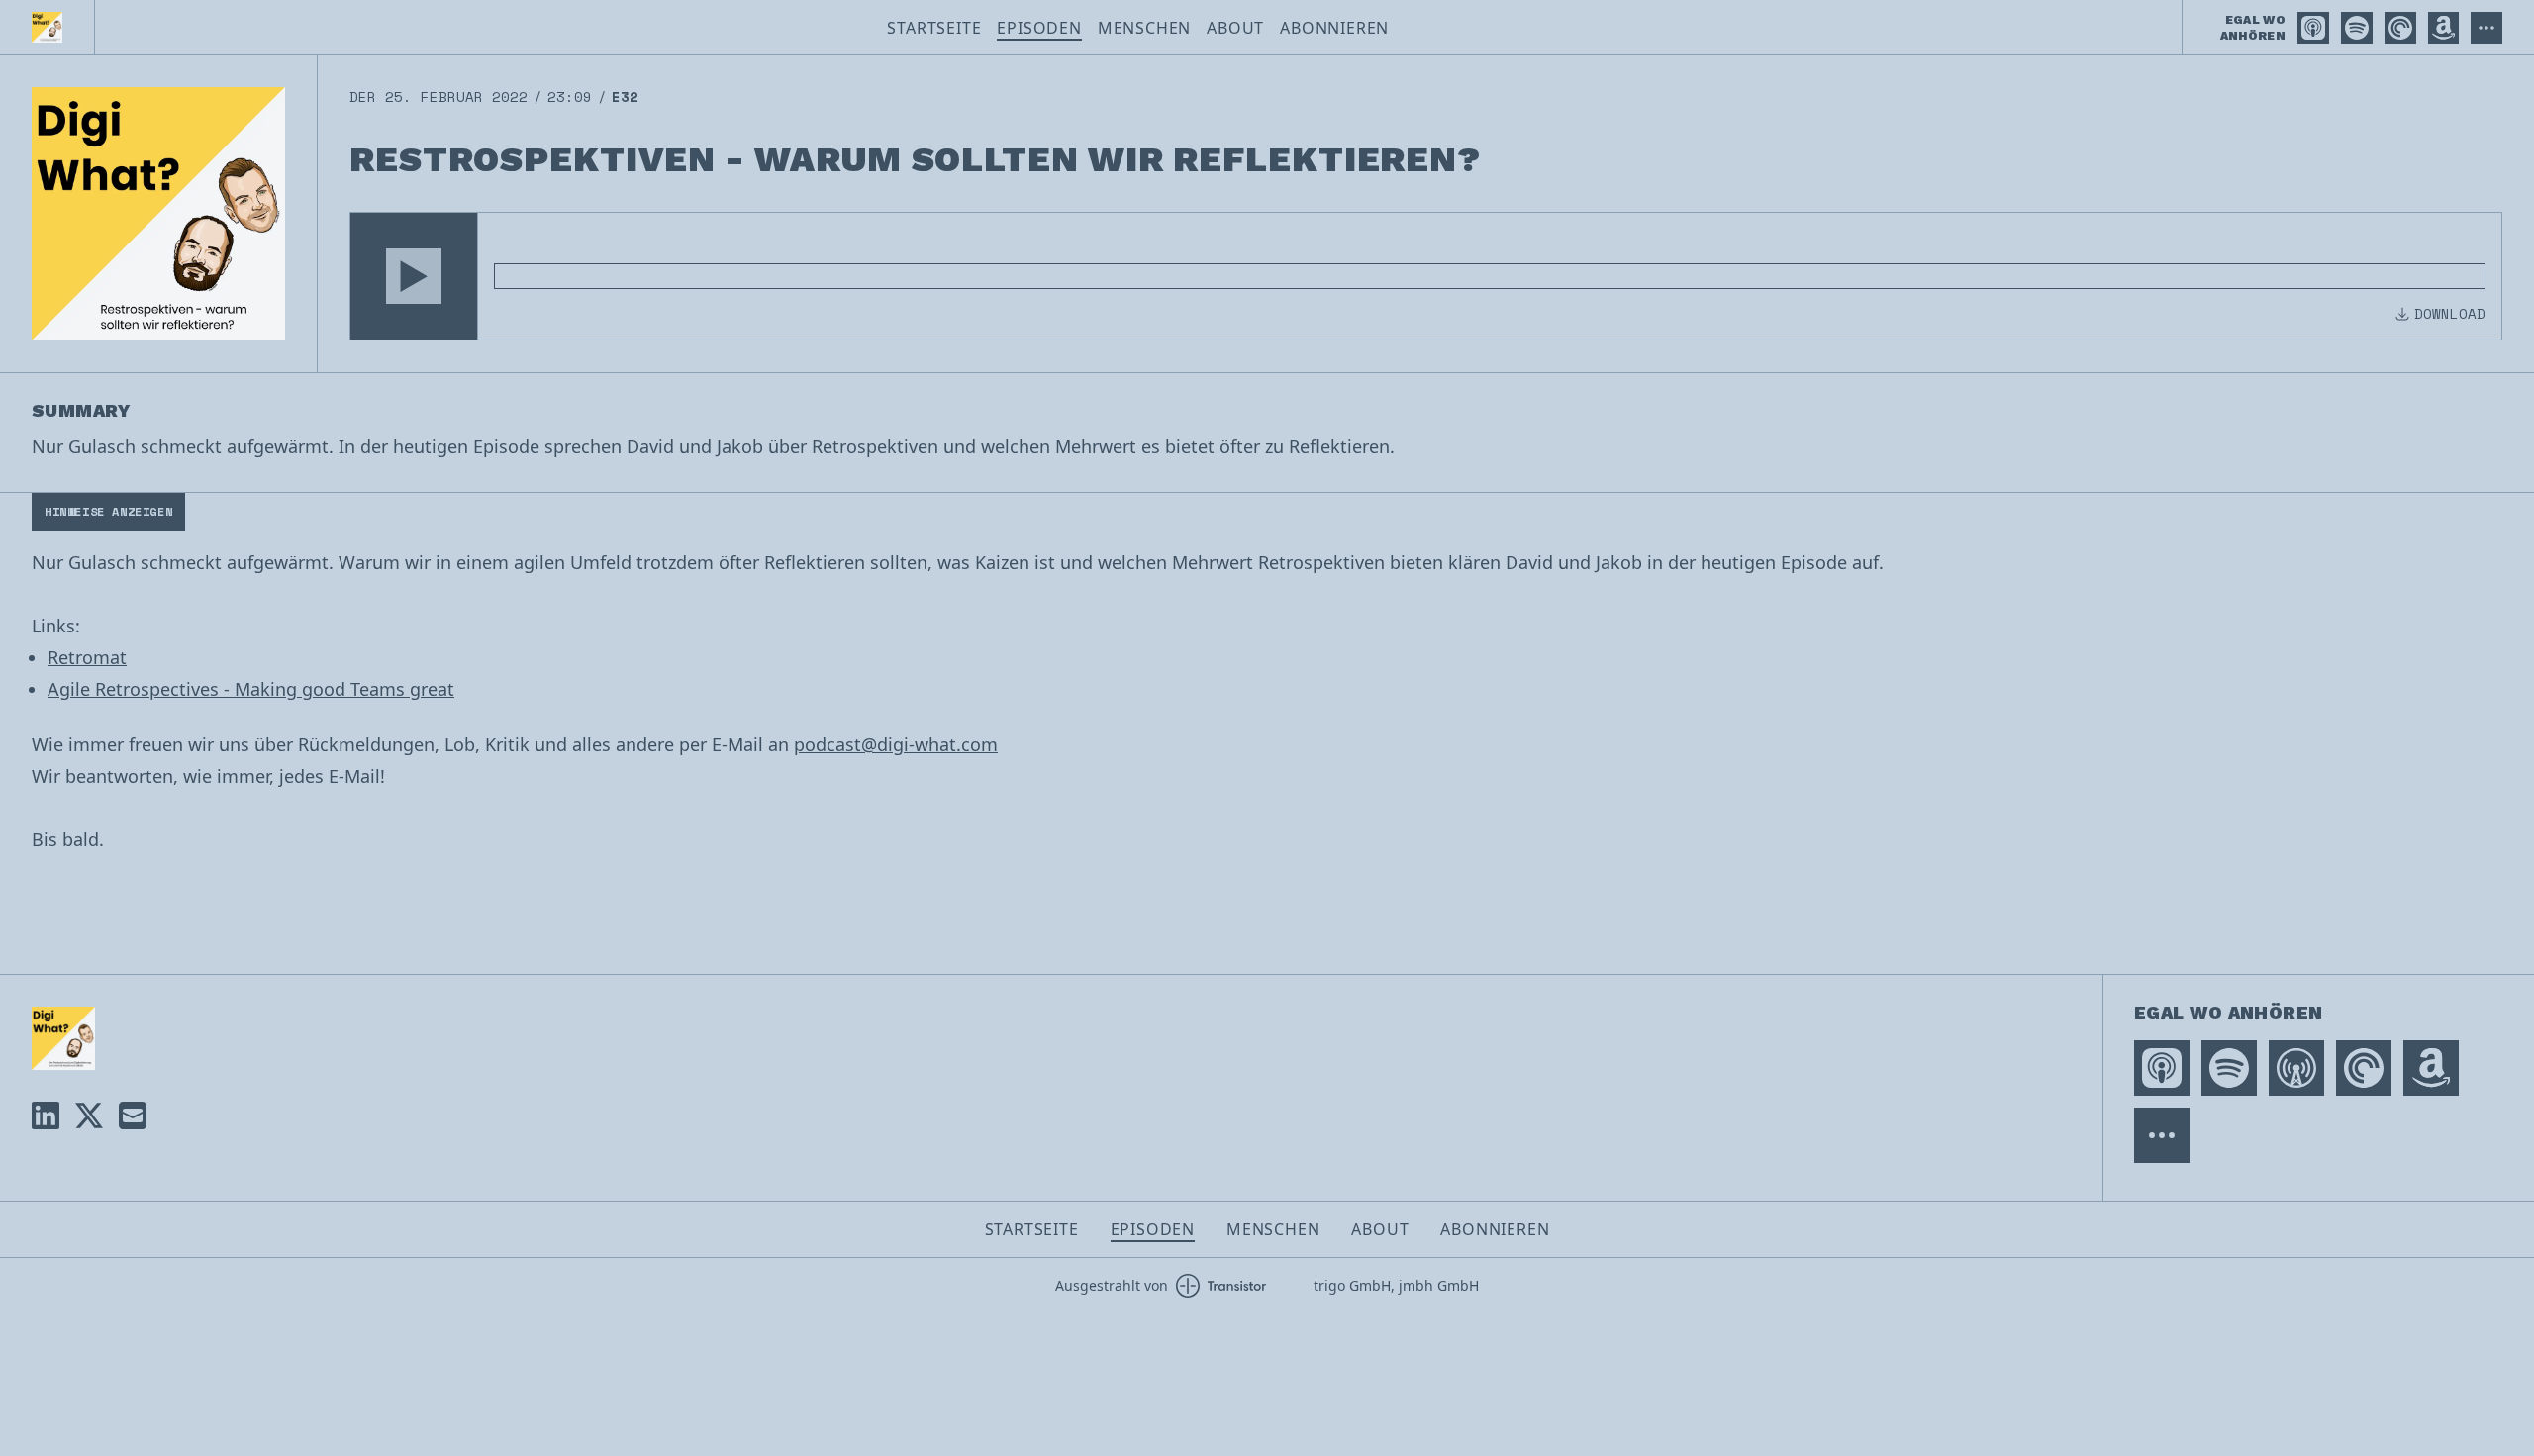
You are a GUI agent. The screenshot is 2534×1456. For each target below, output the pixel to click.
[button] (414, 276)
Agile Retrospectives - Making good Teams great (251, 689)
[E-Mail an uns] (133, 1116)
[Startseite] (47, 27)
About (1235, 28)
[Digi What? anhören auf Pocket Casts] (2400, 28)
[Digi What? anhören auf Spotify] (2357, 28)
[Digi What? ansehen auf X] (89, 1116)
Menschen (1144, 28)
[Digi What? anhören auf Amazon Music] (2443, 28)
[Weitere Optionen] (2486, 28)
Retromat (87, 657)
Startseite (934, 28)
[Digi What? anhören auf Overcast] (2296, 1068)
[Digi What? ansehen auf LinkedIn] (46, 1116)
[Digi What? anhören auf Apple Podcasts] (2313, 28)
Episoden (1039, 28)
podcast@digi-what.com (896, 744)
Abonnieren (1334, 28)
